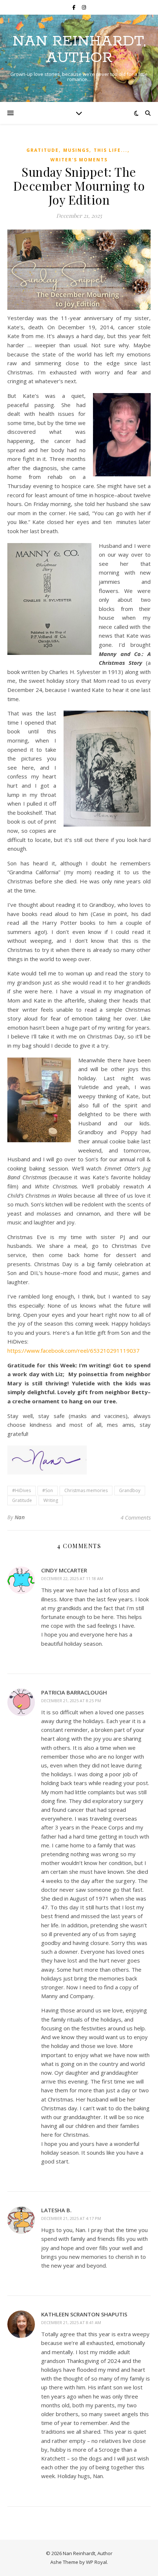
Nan (20, 1517)
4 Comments (136, 1517)
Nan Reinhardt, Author (79, 50)
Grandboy (130, 1490)
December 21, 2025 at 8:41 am (71, 2322)
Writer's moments (79, 160)
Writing (51, 1500)
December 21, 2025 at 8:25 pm (71, 1701)
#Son (48, 1490)
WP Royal (96, 2562)
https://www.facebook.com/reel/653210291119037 (73, 1351)
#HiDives (21, 1490)
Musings (76, 150)
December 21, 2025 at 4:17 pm (71, 2218)
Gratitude (43, 150)
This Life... (111, 150)
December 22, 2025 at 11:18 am (72, 1578)
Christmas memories (86, 1490)
